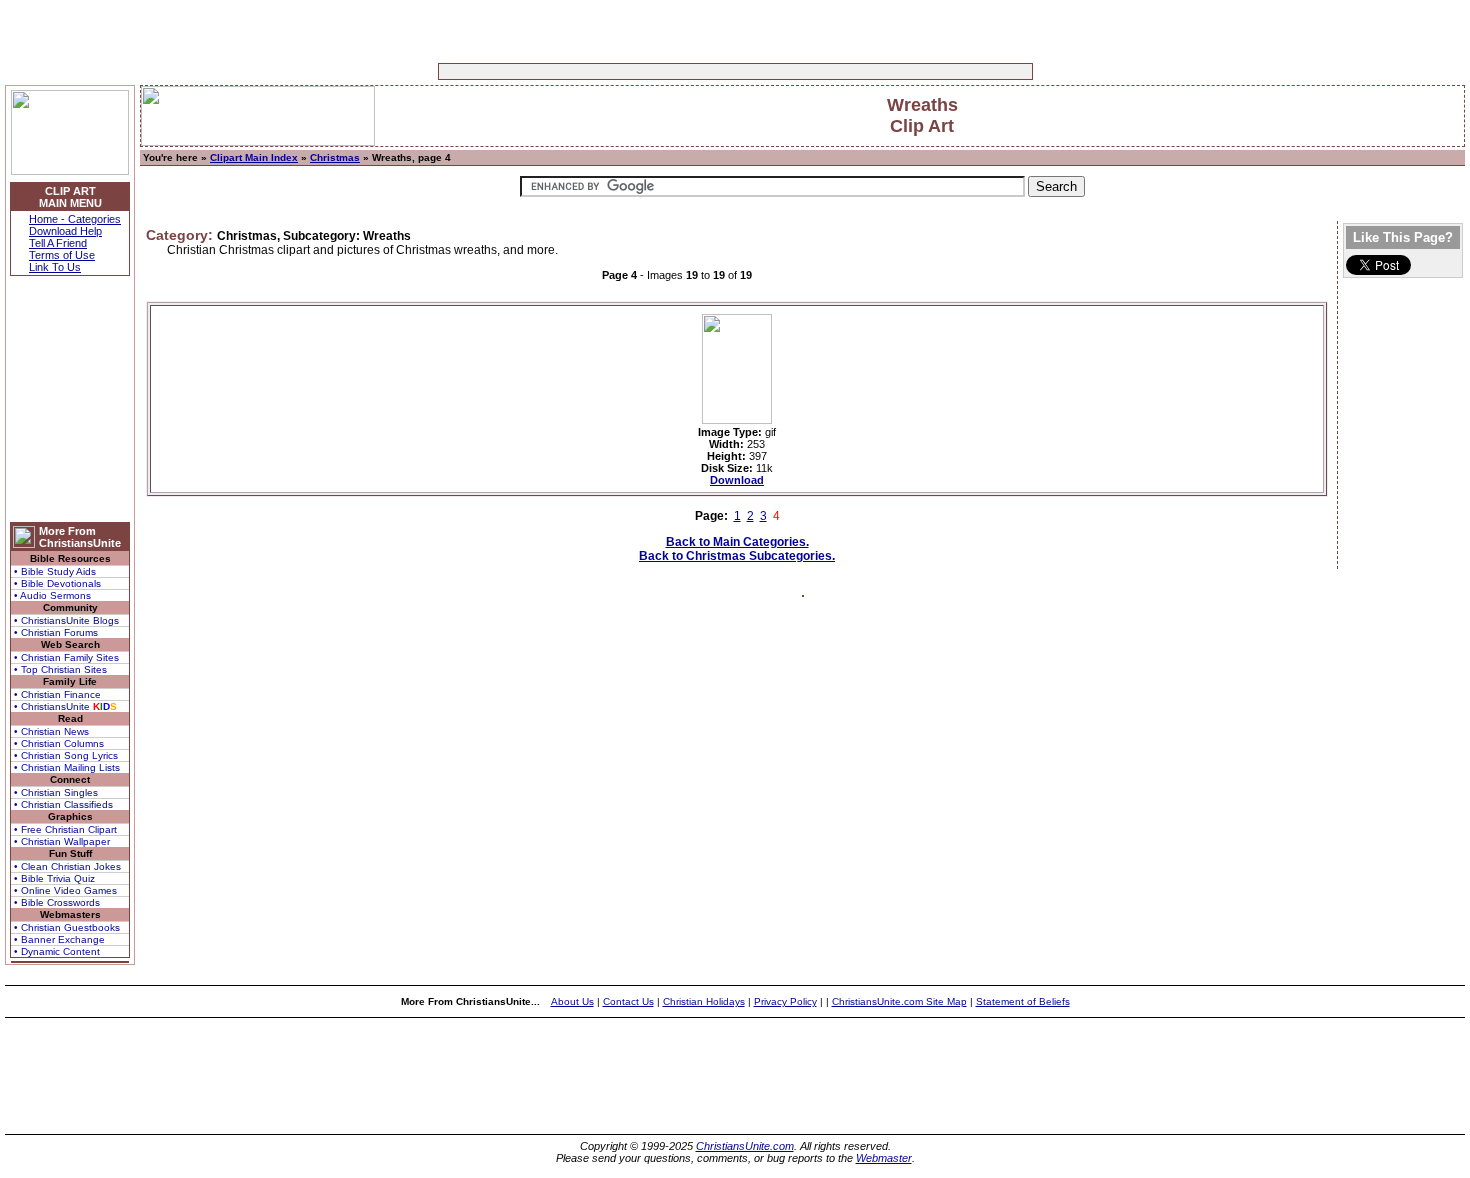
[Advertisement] (673, 71)
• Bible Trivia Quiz (54, 878)
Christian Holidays (704, 1001)
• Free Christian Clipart (65, 829)
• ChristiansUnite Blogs (66, 620)
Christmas (335, 157)
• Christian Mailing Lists (67, 767)
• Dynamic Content (57, 951)
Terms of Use (62, 255)
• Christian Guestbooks (67, 927)
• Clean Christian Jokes (67, 866)
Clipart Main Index (254, 157)
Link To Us (55, 267)
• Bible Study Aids (55, 571)
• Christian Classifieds (63, 804)
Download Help (65, 231)
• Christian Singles (56, 792)
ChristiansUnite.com (745, 1146)
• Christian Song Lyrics (66, 755)
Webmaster (884, 1158)
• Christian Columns (59, 743)
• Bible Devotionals (57, 583)
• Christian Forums (56, 632)
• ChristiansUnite (65, 706)
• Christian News (51, 731)
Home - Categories (75, 219)
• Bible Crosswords (57, 902)
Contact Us (628, 1001)
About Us (572, 1001)
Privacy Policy (785, 1001)
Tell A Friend (58, 243)
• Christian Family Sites (66, 657)
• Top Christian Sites (60, 669)
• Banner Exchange (59, 939)
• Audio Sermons (52, 595)
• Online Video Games (65, 890)
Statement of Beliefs (1023, 1001)
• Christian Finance (57, 694)
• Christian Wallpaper (62, 841)
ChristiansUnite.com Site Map (899, 1001)
